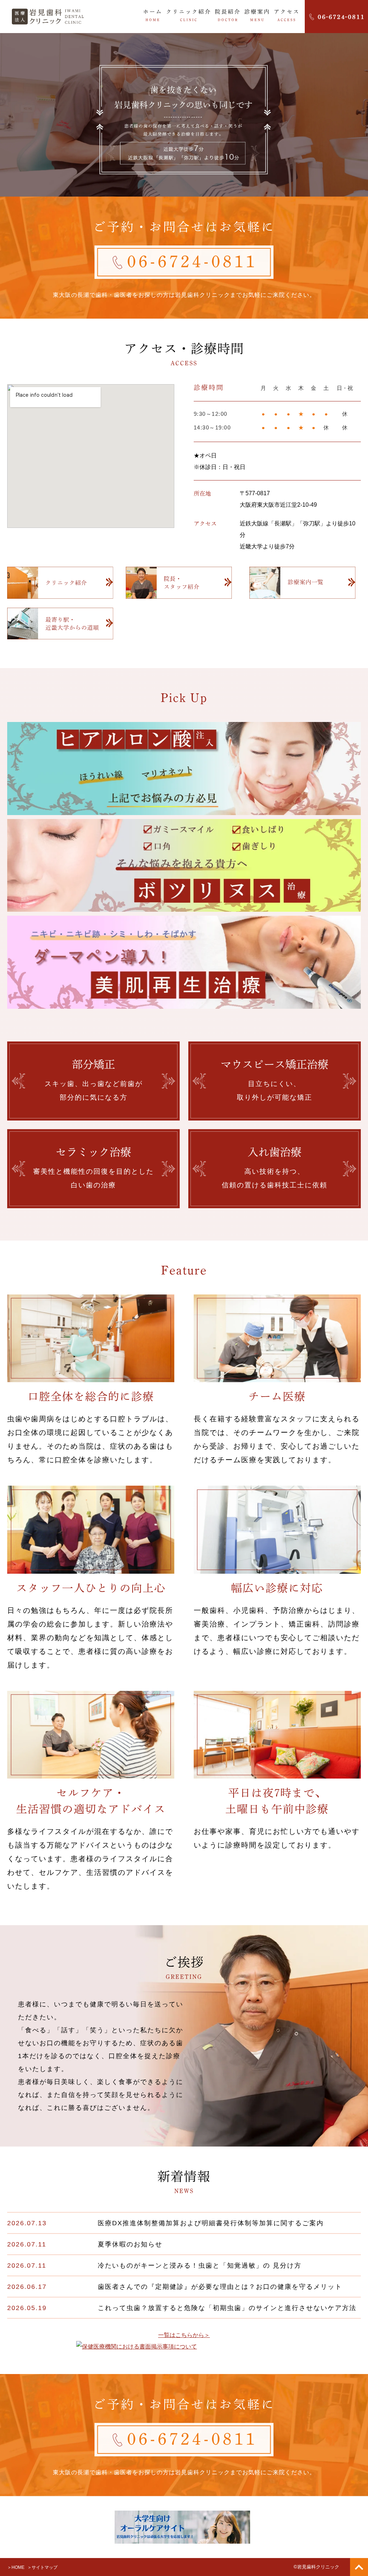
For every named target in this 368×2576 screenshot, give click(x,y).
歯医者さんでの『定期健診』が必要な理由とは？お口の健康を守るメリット (220, 2287)
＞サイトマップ (42, 2567)
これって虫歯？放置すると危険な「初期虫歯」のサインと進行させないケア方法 (227, 2308)
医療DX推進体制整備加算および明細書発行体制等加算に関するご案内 (211, 2223)
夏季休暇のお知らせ (130, 2244)
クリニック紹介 (189, 15)
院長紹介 (228, 15)
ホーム (153, 15)
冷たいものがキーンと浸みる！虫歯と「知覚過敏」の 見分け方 (200, 2265)
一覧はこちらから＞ (184, 2335)
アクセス (287, 15)
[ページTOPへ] (359, 2567)
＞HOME (16, 2567)
